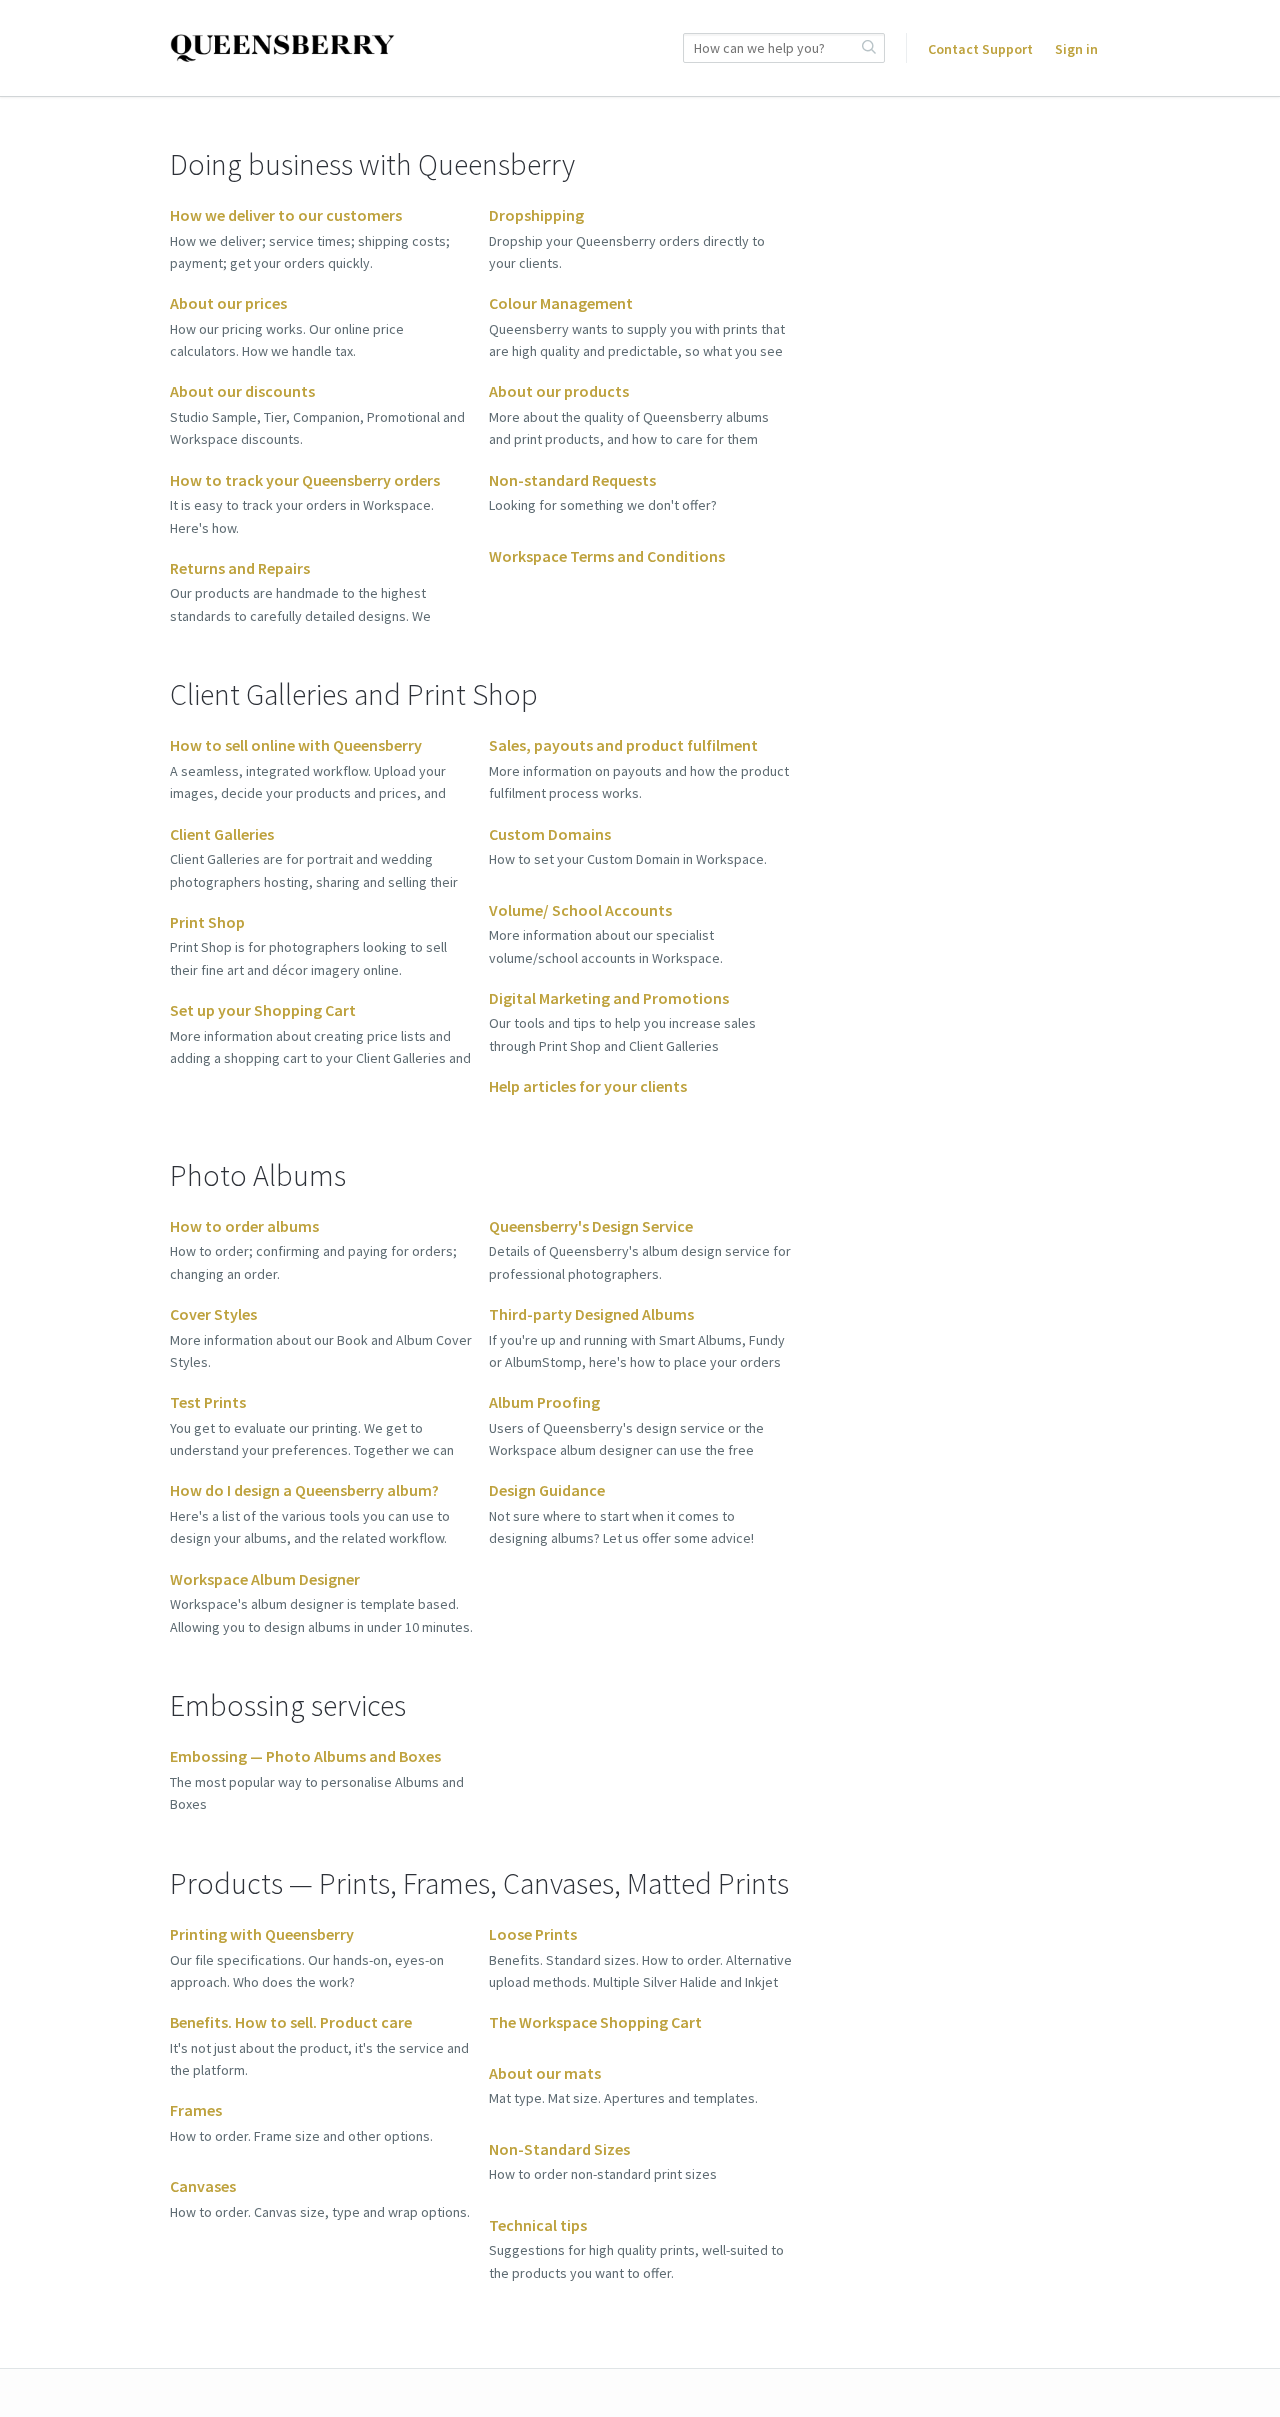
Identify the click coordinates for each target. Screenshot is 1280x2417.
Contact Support (980, 49)
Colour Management (561, 303)
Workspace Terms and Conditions (607, 556)
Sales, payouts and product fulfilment (623, 745)
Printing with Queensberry (262, 1934)
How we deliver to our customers (286, 215)
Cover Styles (213, 1314)
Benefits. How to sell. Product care (291, 2022)
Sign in (1076, 49)
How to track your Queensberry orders (305, 480)
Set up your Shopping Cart (263, 1010)
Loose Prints (533, 1934)
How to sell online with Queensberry (296, 745)
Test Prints (208, 1402)
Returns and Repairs (240, 568)
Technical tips (538, 2225)
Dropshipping (536, 215)
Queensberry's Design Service (591, 1226)
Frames (196, 2110)
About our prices (228, 303)
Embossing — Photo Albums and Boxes (305, 1756)
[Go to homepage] (282, 48)
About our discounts (242, 391)
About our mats (545, 2073)
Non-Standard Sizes (559, 2149)
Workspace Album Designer (265, 1579)
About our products (559, 391)
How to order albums (244, 1226)
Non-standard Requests (572, 480)
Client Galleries (222, 834)
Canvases (203, 2186)
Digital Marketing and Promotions (609, 998)
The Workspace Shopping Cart (595, 2022)
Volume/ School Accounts (580, 910)
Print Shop (207, 922)
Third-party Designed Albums (591, 1314)
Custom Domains (550, 834)
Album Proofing (544, 1402)
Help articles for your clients (588, 1086)
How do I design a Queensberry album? (304, 1490)
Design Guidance (547, 1490)
